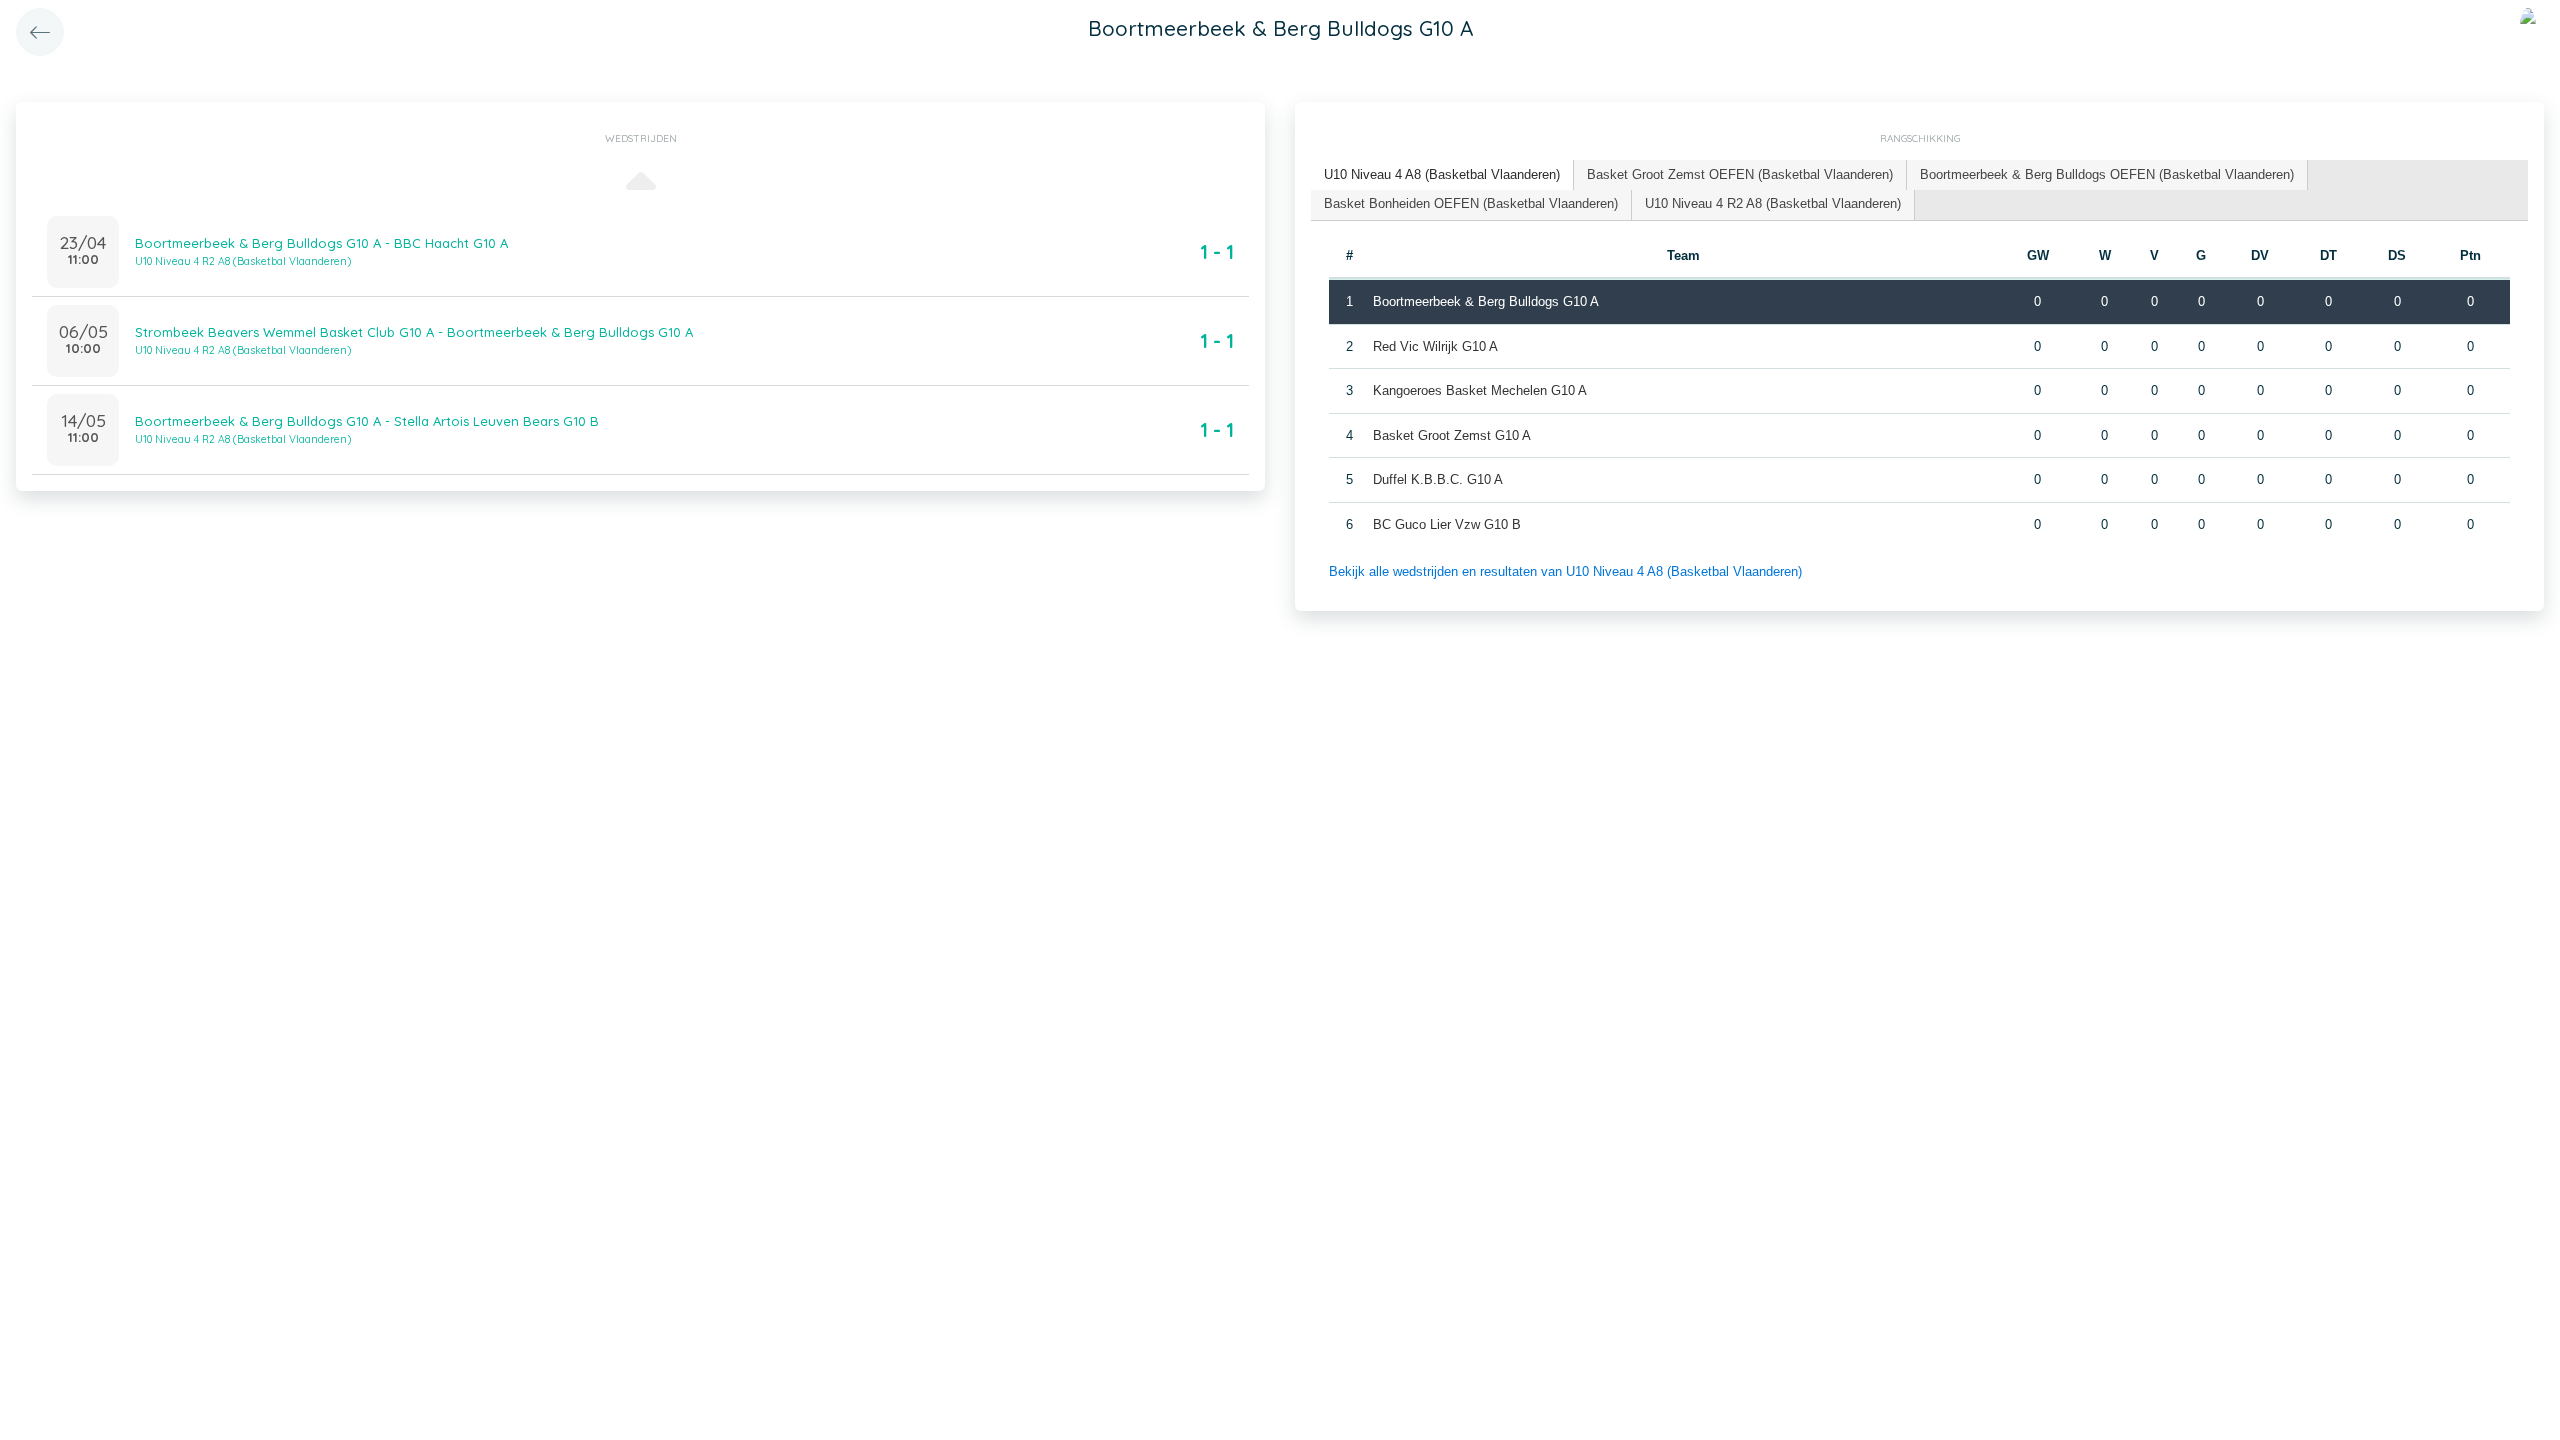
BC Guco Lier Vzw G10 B (1447, 524)
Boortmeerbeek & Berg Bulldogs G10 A (1486, 301)
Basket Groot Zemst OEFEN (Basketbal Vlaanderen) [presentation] (1740, 174)
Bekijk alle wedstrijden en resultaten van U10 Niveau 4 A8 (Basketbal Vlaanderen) (1565, 571)
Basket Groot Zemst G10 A (1452, 435)
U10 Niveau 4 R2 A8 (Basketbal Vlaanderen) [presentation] (1773, 203)
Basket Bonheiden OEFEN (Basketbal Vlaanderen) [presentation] (1471, 203)
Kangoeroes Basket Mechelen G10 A (1480, 390)
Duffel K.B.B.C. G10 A (1438, 479)
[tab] (1442, 175)
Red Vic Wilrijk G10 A (1435, 346)
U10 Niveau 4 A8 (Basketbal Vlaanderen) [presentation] (1442, 174)
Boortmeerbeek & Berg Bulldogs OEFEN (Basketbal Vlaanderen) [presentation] (2107, 174)
